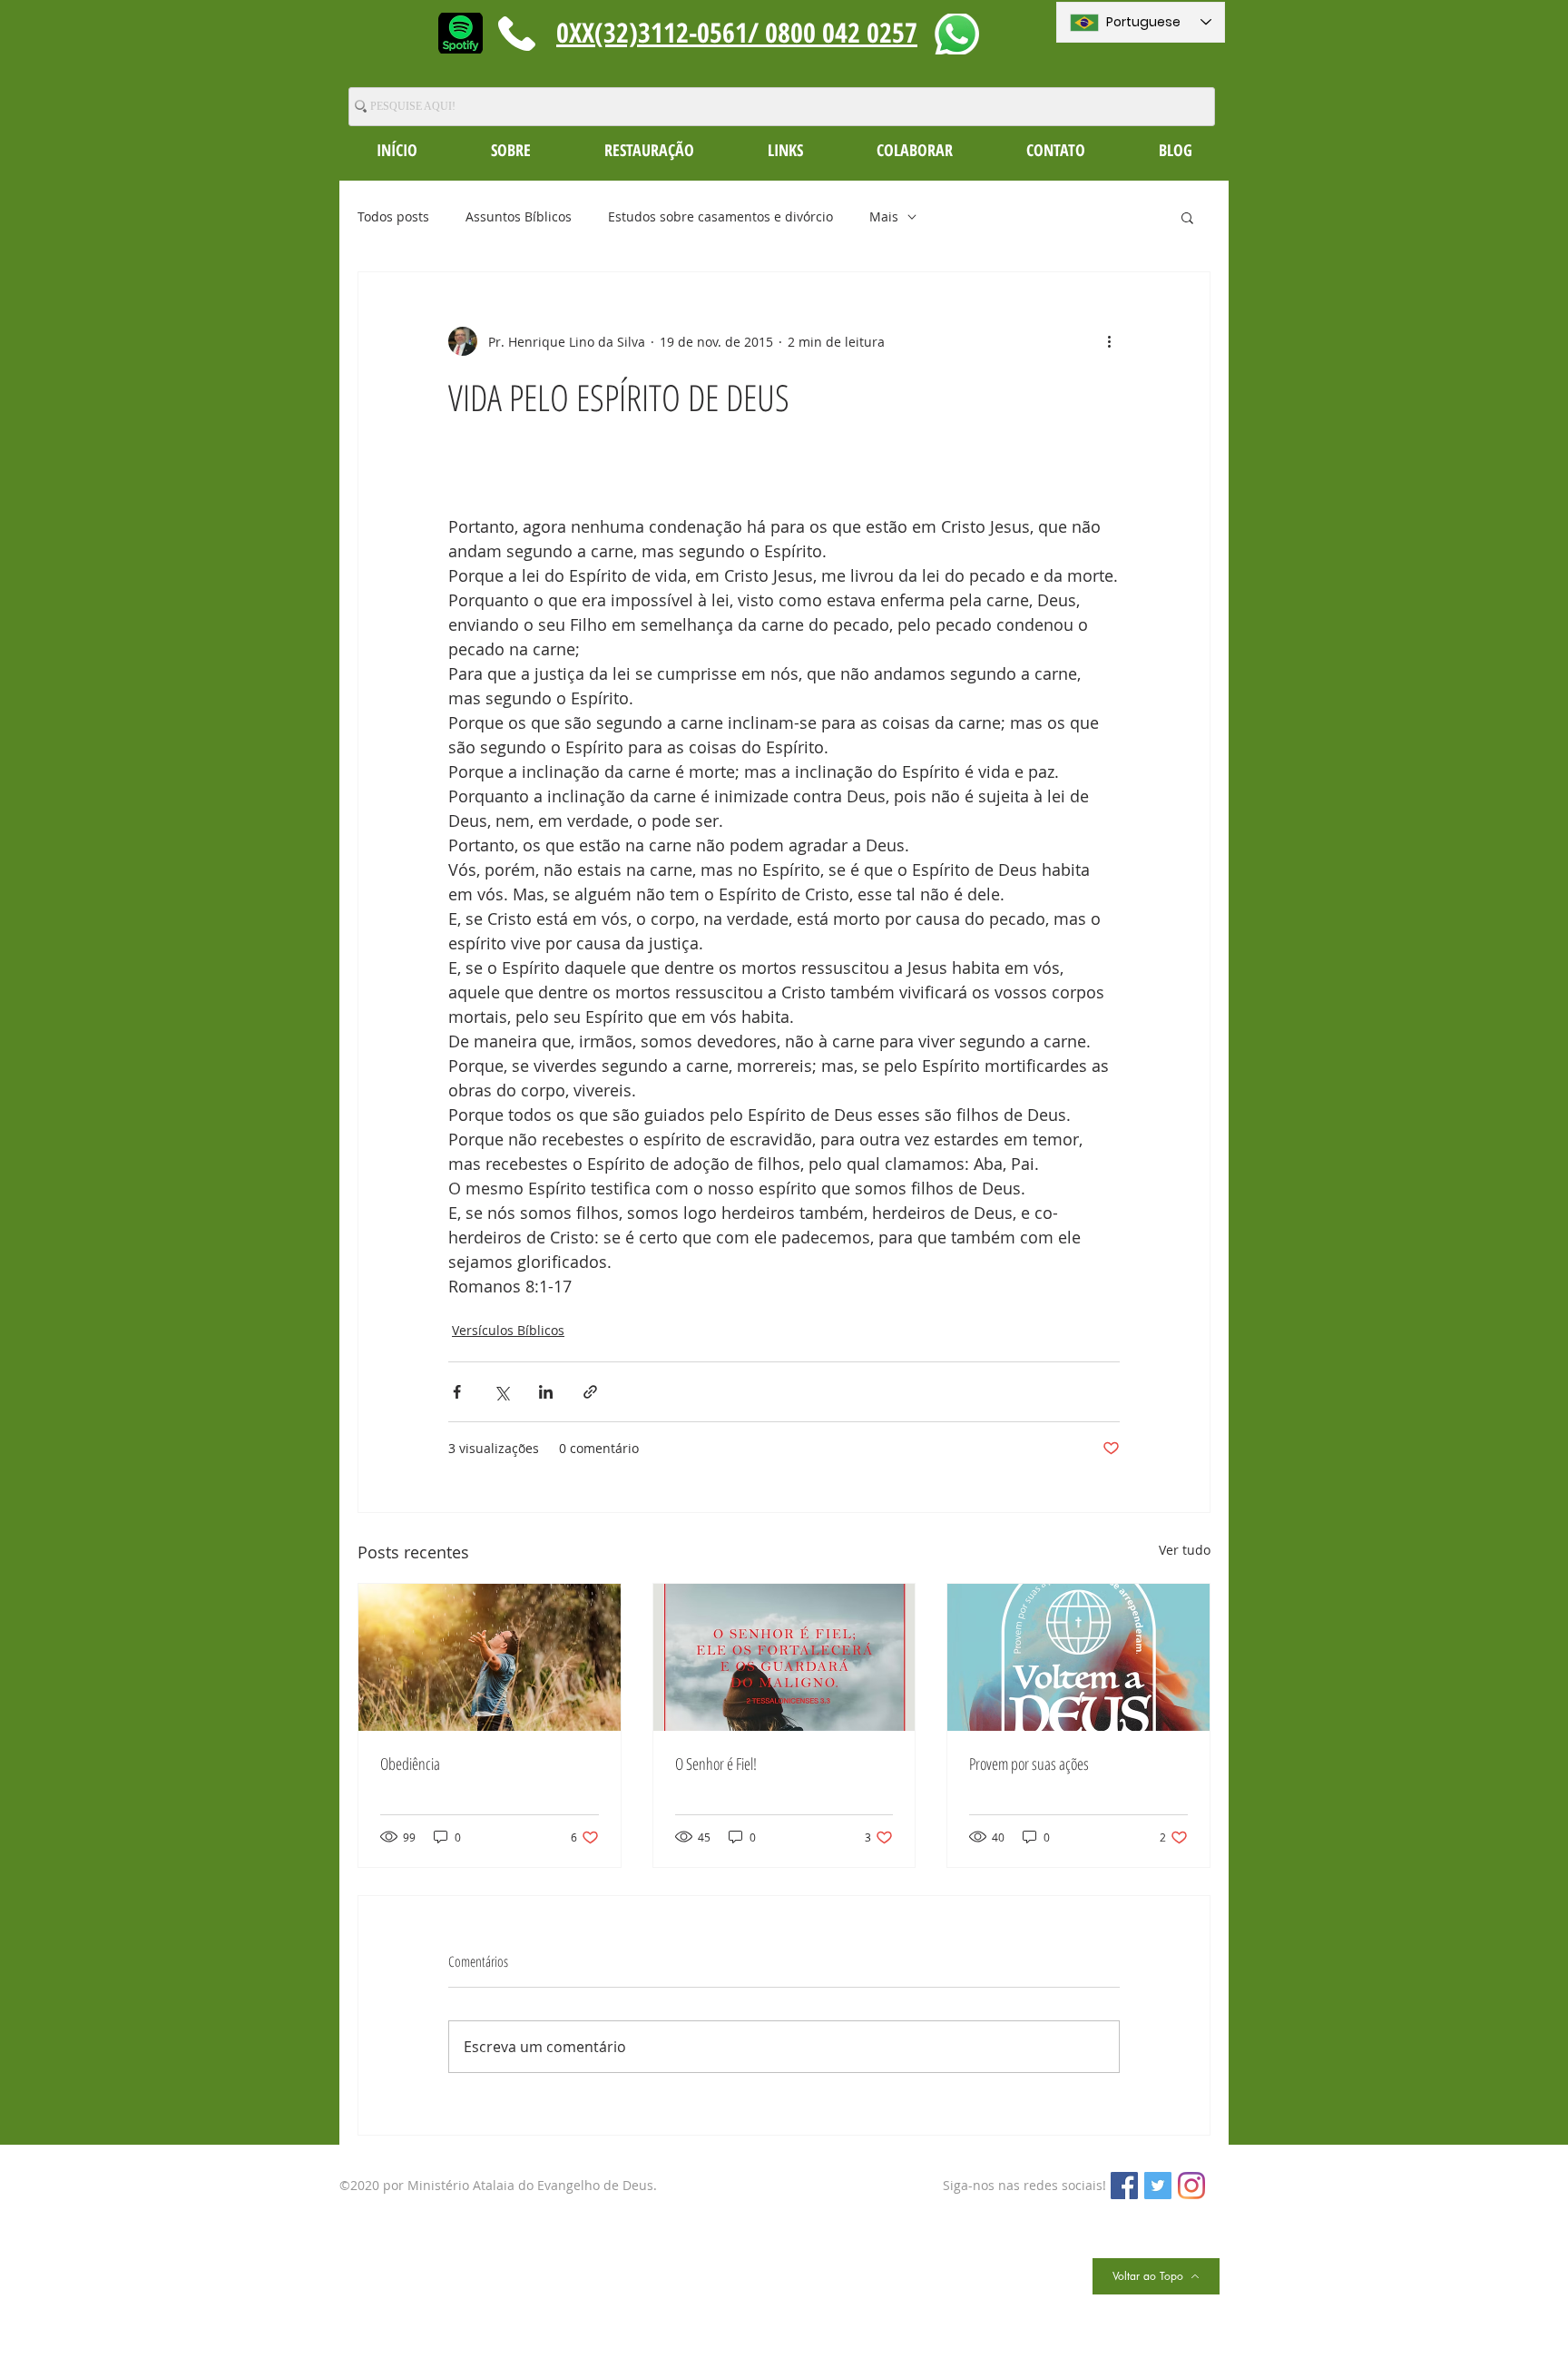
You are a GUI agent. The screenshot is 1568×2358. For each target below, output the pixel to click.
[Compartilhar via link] (590, 1392)
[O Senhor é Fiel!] (784, 1657)
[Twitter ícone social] (1158, 2186)
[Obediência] (490, 1657)
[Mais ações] (1109, 341)
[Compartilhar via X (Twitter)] (501, 1392)
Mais (884, 216)
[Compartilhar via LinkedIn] (546, 1392)
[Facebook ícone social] (1124, 2186)
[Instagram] (1191, 2186)
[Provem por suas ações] (1078, 1657)
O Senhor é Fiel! (716, 1764)
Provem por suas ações (1029, 1764)
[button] (510, 150)
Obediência (410, 1764)
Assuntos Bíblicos (519, 216)
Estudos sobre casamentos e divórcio (720, 216)
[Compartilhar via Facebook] (457, 1392)
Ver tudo (1185, 1550)
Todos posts (393, 216)
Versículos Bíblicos (508, 1330)
